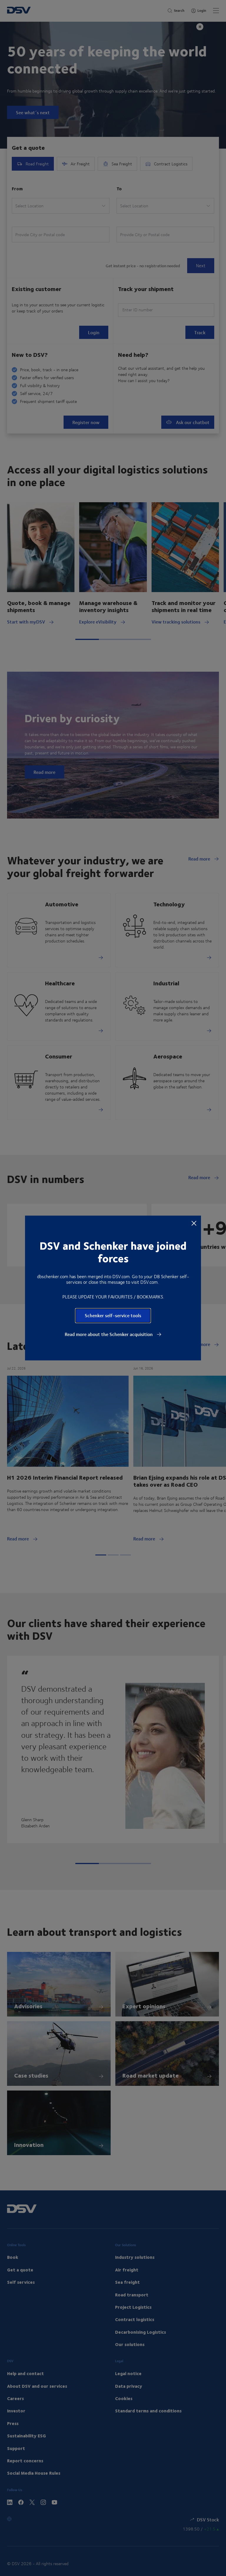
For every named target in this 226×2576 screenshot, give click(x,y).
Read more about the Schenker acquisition (109, 1334)
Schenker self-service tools (113, 1315)
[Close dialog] (194, 1223)
